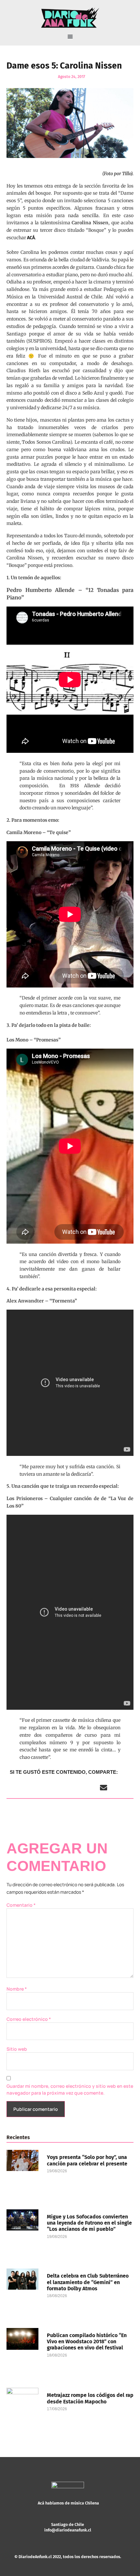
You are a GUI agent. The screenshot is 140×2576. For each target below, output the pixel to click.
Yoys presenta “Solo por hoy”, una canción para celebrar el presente (87, 2160)
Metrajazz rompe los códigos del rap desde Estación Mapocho (90, 2398)
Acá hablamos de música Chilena (68, 2503)
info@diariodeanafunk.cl (68, 2530)
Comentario (21, 1905)
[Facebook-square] (68, 2536)
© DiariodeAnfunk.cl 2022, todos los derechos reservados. (68, 2557)
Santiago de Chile (68, 2524)
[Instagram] (58, 2536)
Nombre (17, 1989)
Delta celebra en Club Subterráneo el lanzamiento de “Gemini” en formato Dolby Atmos (88, 2282)
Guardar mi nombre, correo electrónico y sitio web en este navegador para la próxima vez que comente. (70, 2089)
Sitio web (17, 2049)
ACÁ (31, 238)
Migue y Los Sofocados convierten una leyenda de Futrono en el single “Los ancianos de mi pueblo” (89, 2223)
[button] (70, 37)
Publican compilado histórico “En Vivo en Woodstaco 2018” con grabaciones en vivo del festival (87, 2341)
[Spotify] (77, 2536)
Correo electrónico (29, 2019)
